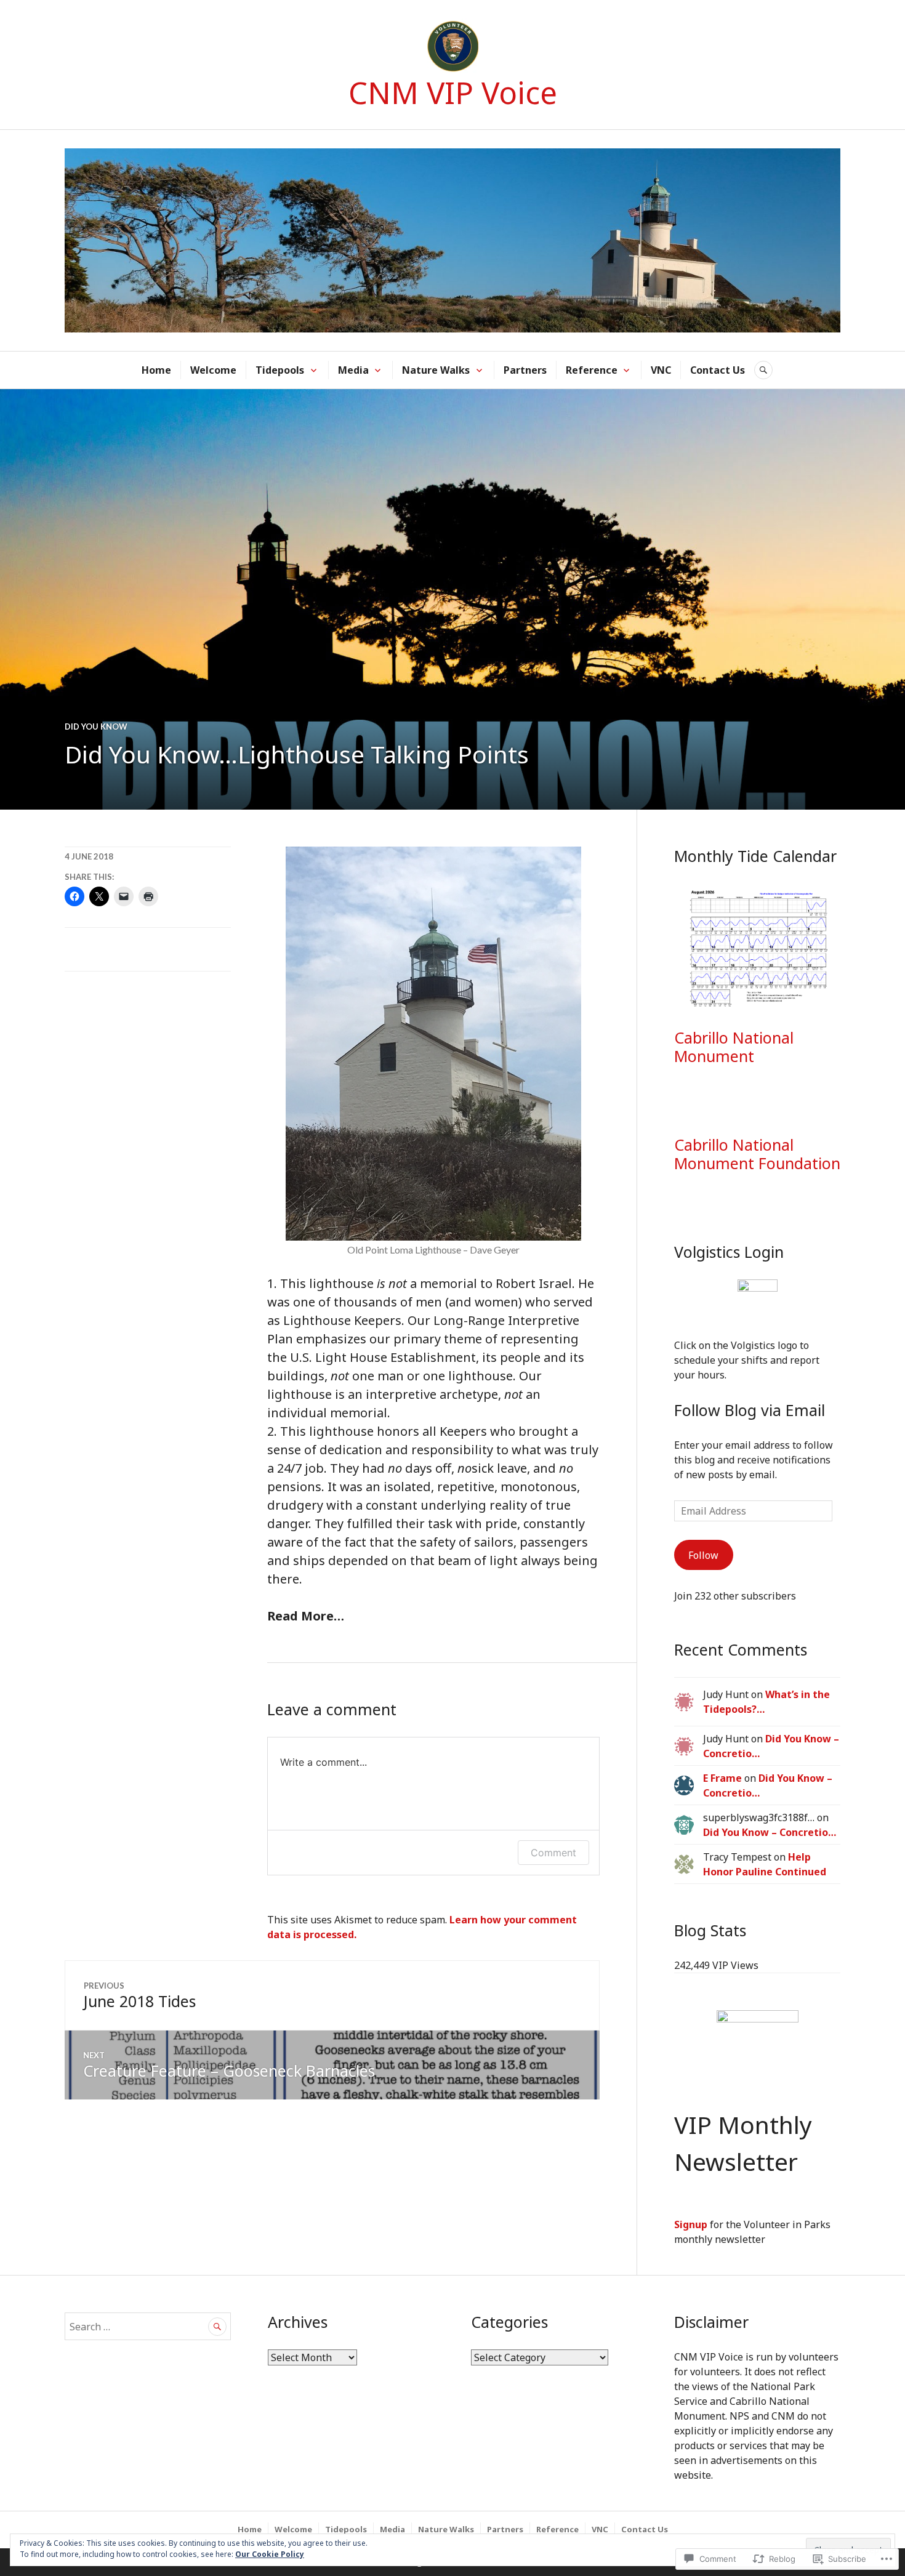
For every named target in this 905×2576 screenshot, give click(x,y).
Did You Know (96, 727)
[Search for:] (148, 2327)
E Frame (722, 1778)
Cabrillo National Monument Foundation (757, 1154)
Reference (592, 370)
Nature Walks (436, 370)
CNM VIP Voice (453, 92)
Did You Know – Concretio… (770, 1832)
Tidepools (280, 370)
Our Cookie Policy (270, 2554)
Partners (525, 370)
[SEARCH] (763, 370)
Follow (703, 1555)
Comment (553, 1853)
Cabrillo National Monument (734, 1047)
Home (156, 370)
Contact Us (718, 370)
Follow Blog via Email (750, 1410)
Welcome (213, 370)
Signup (691, 2224)
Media (353, 370)
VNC (661, 370)
